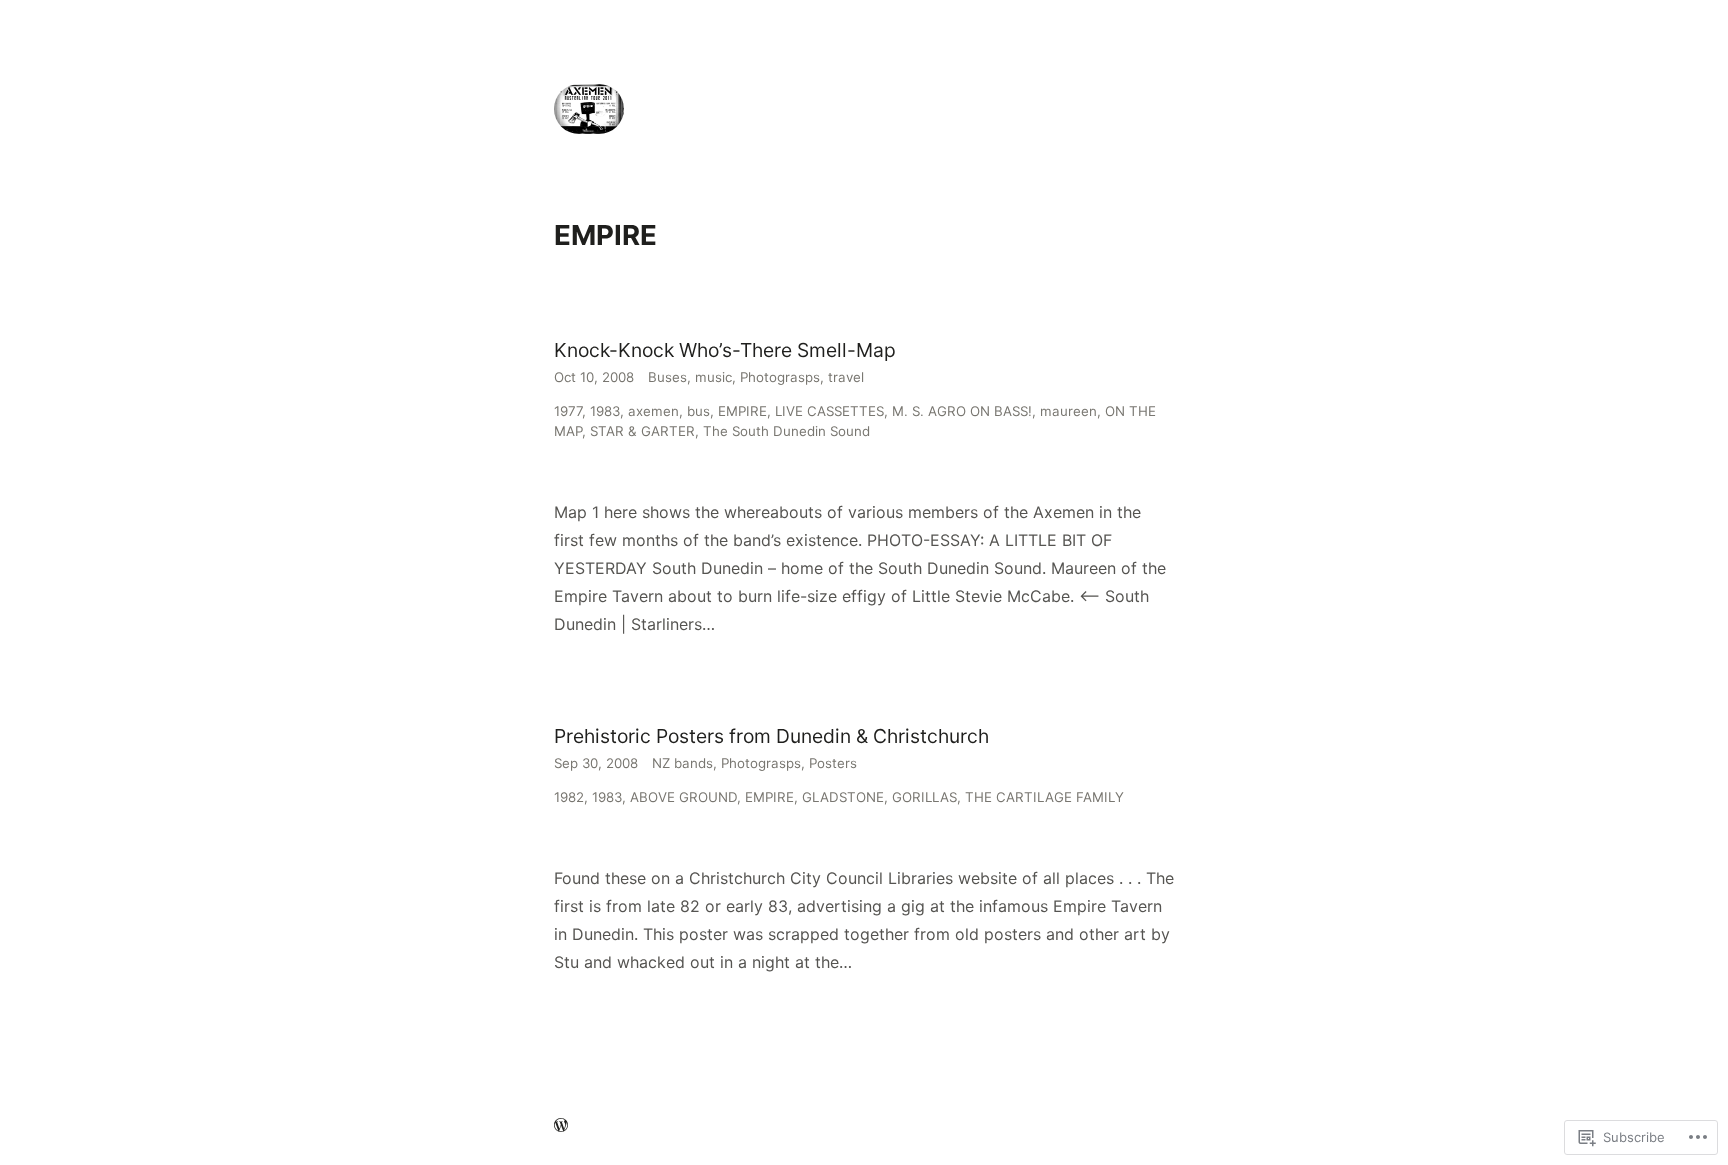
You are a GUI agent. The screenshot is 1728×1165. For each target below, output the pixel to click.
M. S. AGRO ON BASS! (962, 411)
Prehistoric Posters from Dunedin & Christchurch (771, 736)
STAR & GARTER (642, 431)
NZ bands (682, 763)
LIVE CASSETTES (829, 411)
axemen (653, 411)
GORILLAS (924, 797)
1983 (605, 411)
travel (846, 377)
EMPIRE (742, 411)
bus (698, 411)
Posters (833, 763)
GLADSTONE (843, 797)
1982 (569, 797)
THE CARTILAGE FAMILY (1044, 797)
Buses (667, 377)
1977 (568, 411)
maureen (1068, 411)
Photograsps (780, 377)
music (713, 377)
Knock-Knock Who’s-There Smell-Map (725, 350)
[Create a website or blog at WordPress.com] (561, 1126)
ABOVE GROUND (683, 797)
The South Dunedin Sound (786, 431)
